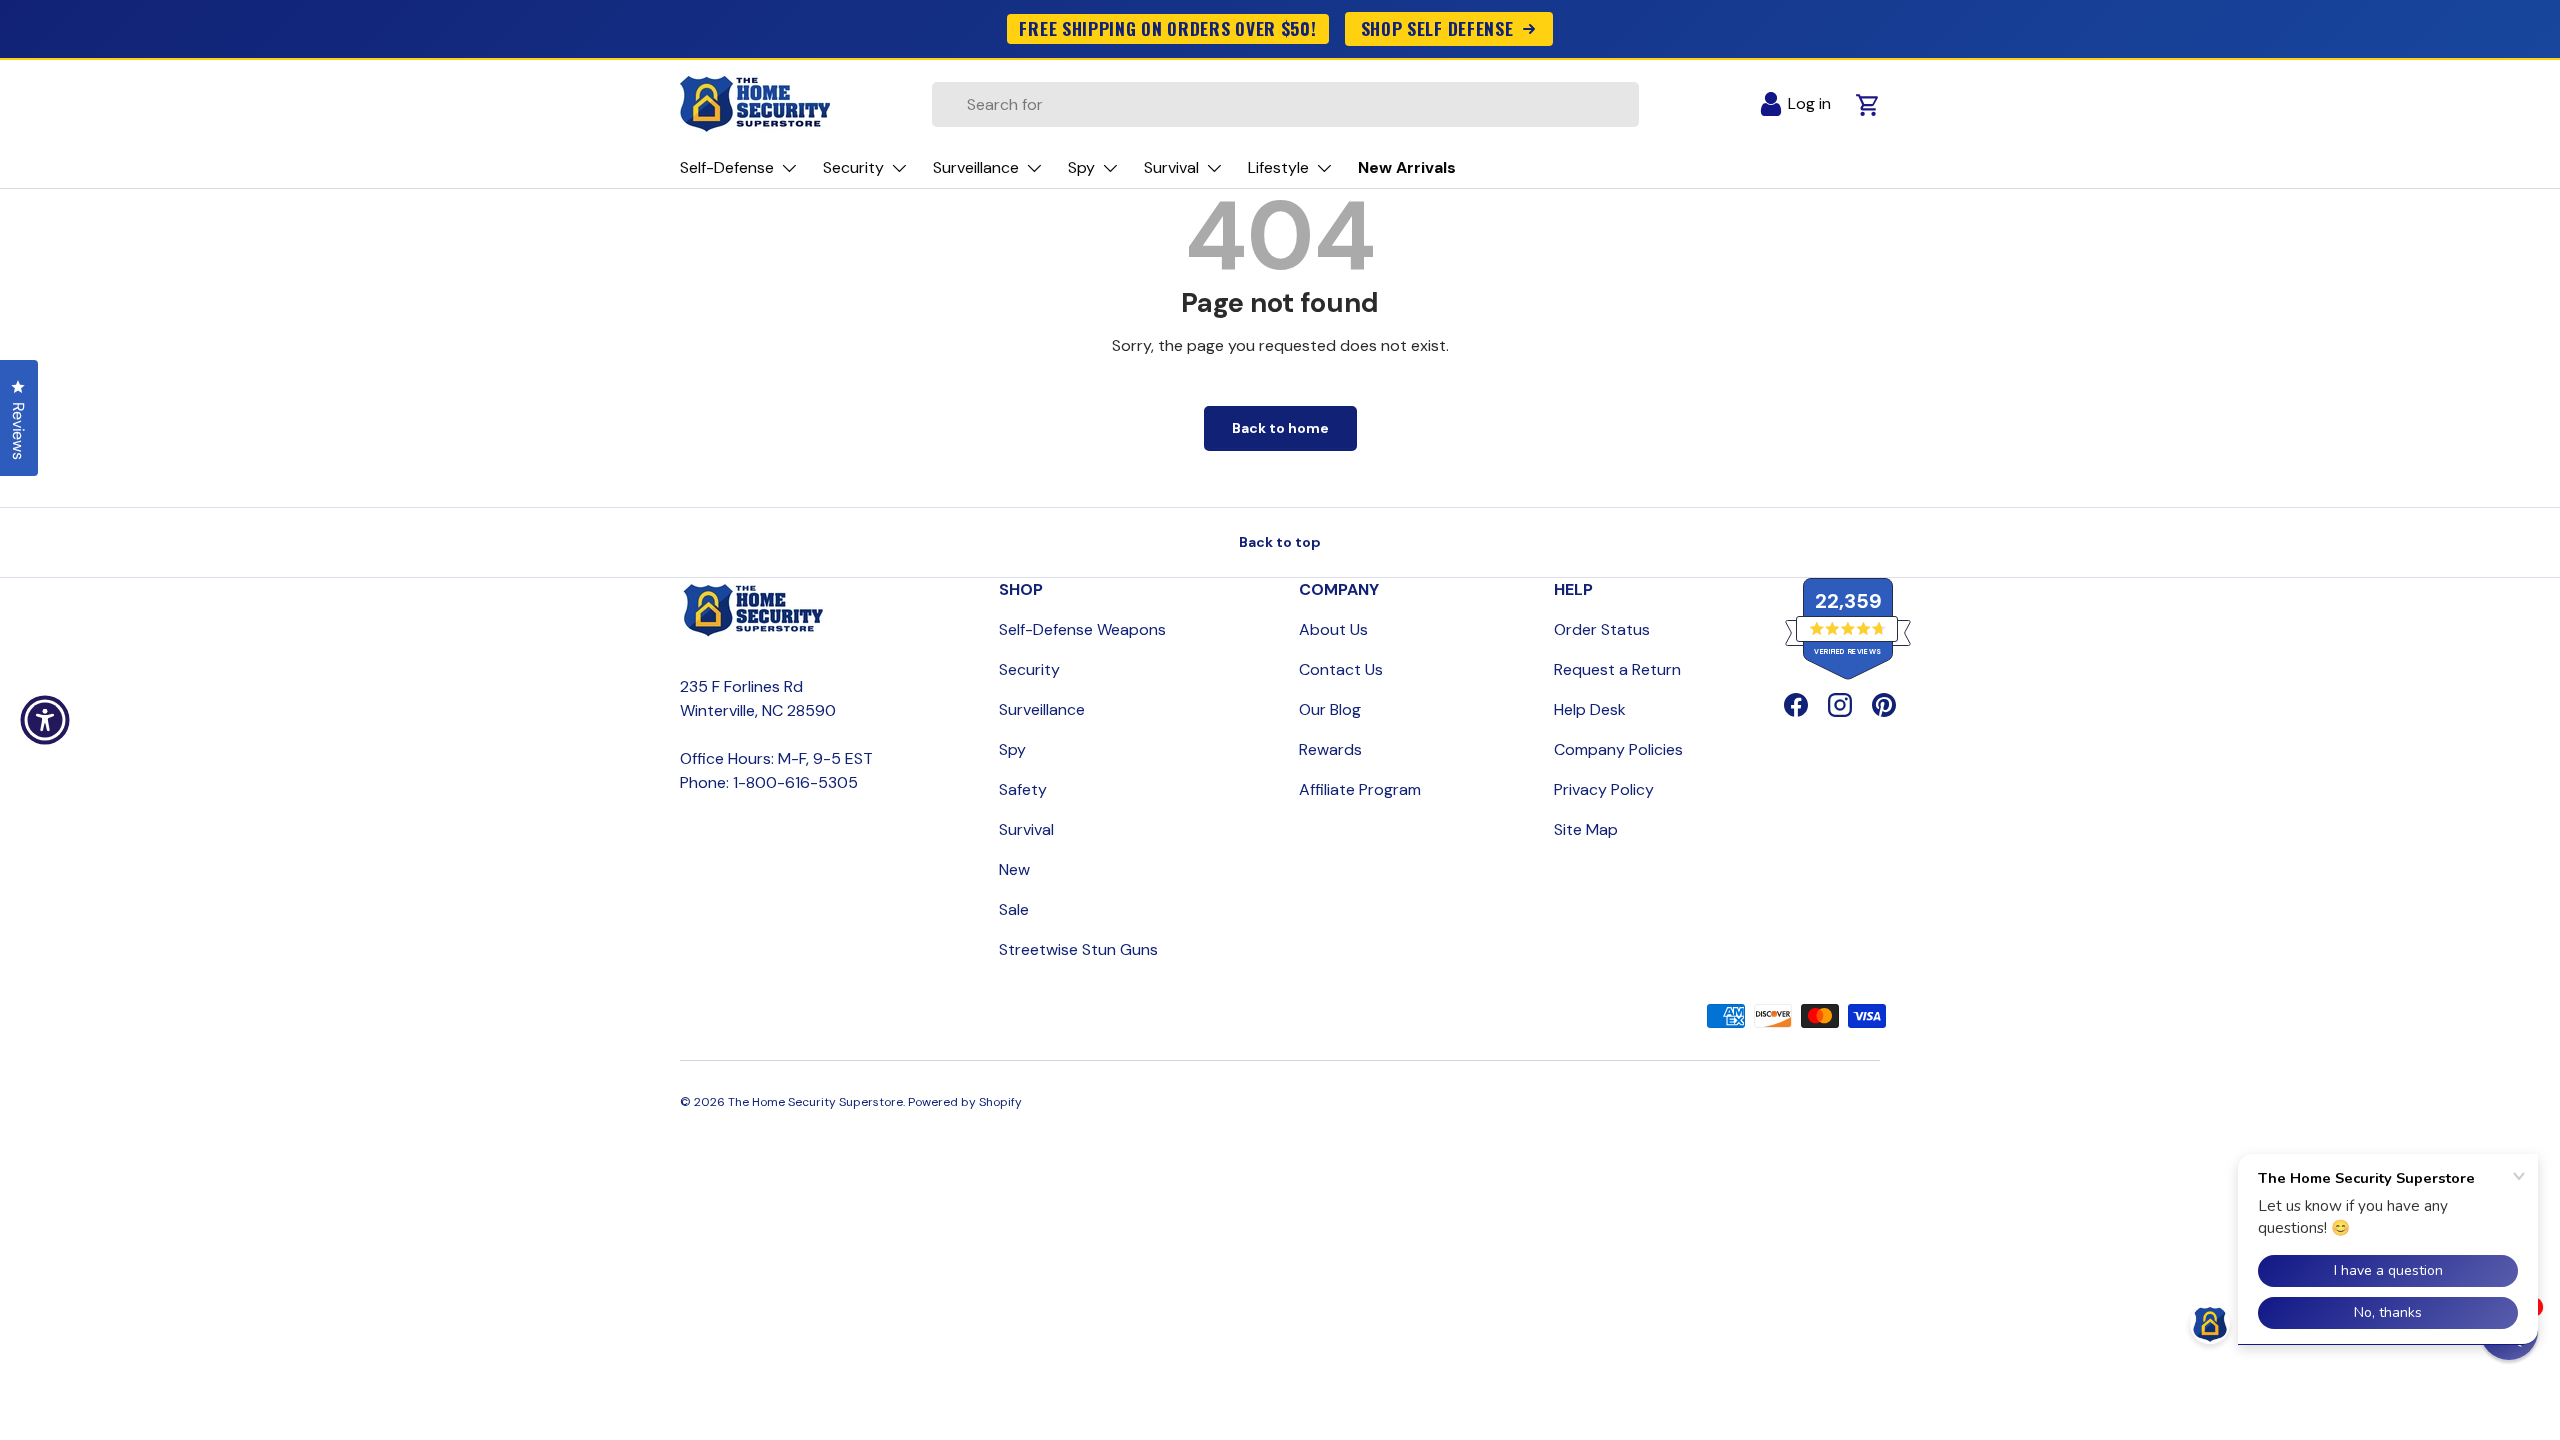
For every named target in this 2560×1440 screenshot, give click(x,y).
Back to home (1280, 428)
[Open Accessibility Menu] (45, 720)
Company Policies (1618, 749)
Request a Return (1617, 669)
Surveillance (1042, 709)
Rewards (1330, 749)
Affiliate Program (1360, 789)
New (1014, 869)
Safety (1023, 789)
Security (1029, 669)
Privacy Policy (1604, 789)
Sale (1014, 909)
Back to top (1280, 542)
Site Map (1586, 829)
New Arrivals (1407, 167)
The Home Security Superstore (815, 1102)
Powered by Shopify (965, 1102)
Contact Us (1341, 669)
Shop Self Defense (1437, 28)
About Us (1333, 629)
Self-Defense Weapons (1082, 629)
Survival (1026, 829)
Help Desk (1590, 709)
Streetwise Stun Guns (1078, 949)
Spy (1012, 749)
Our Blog (1330, 709)
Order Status (1602, 629)
